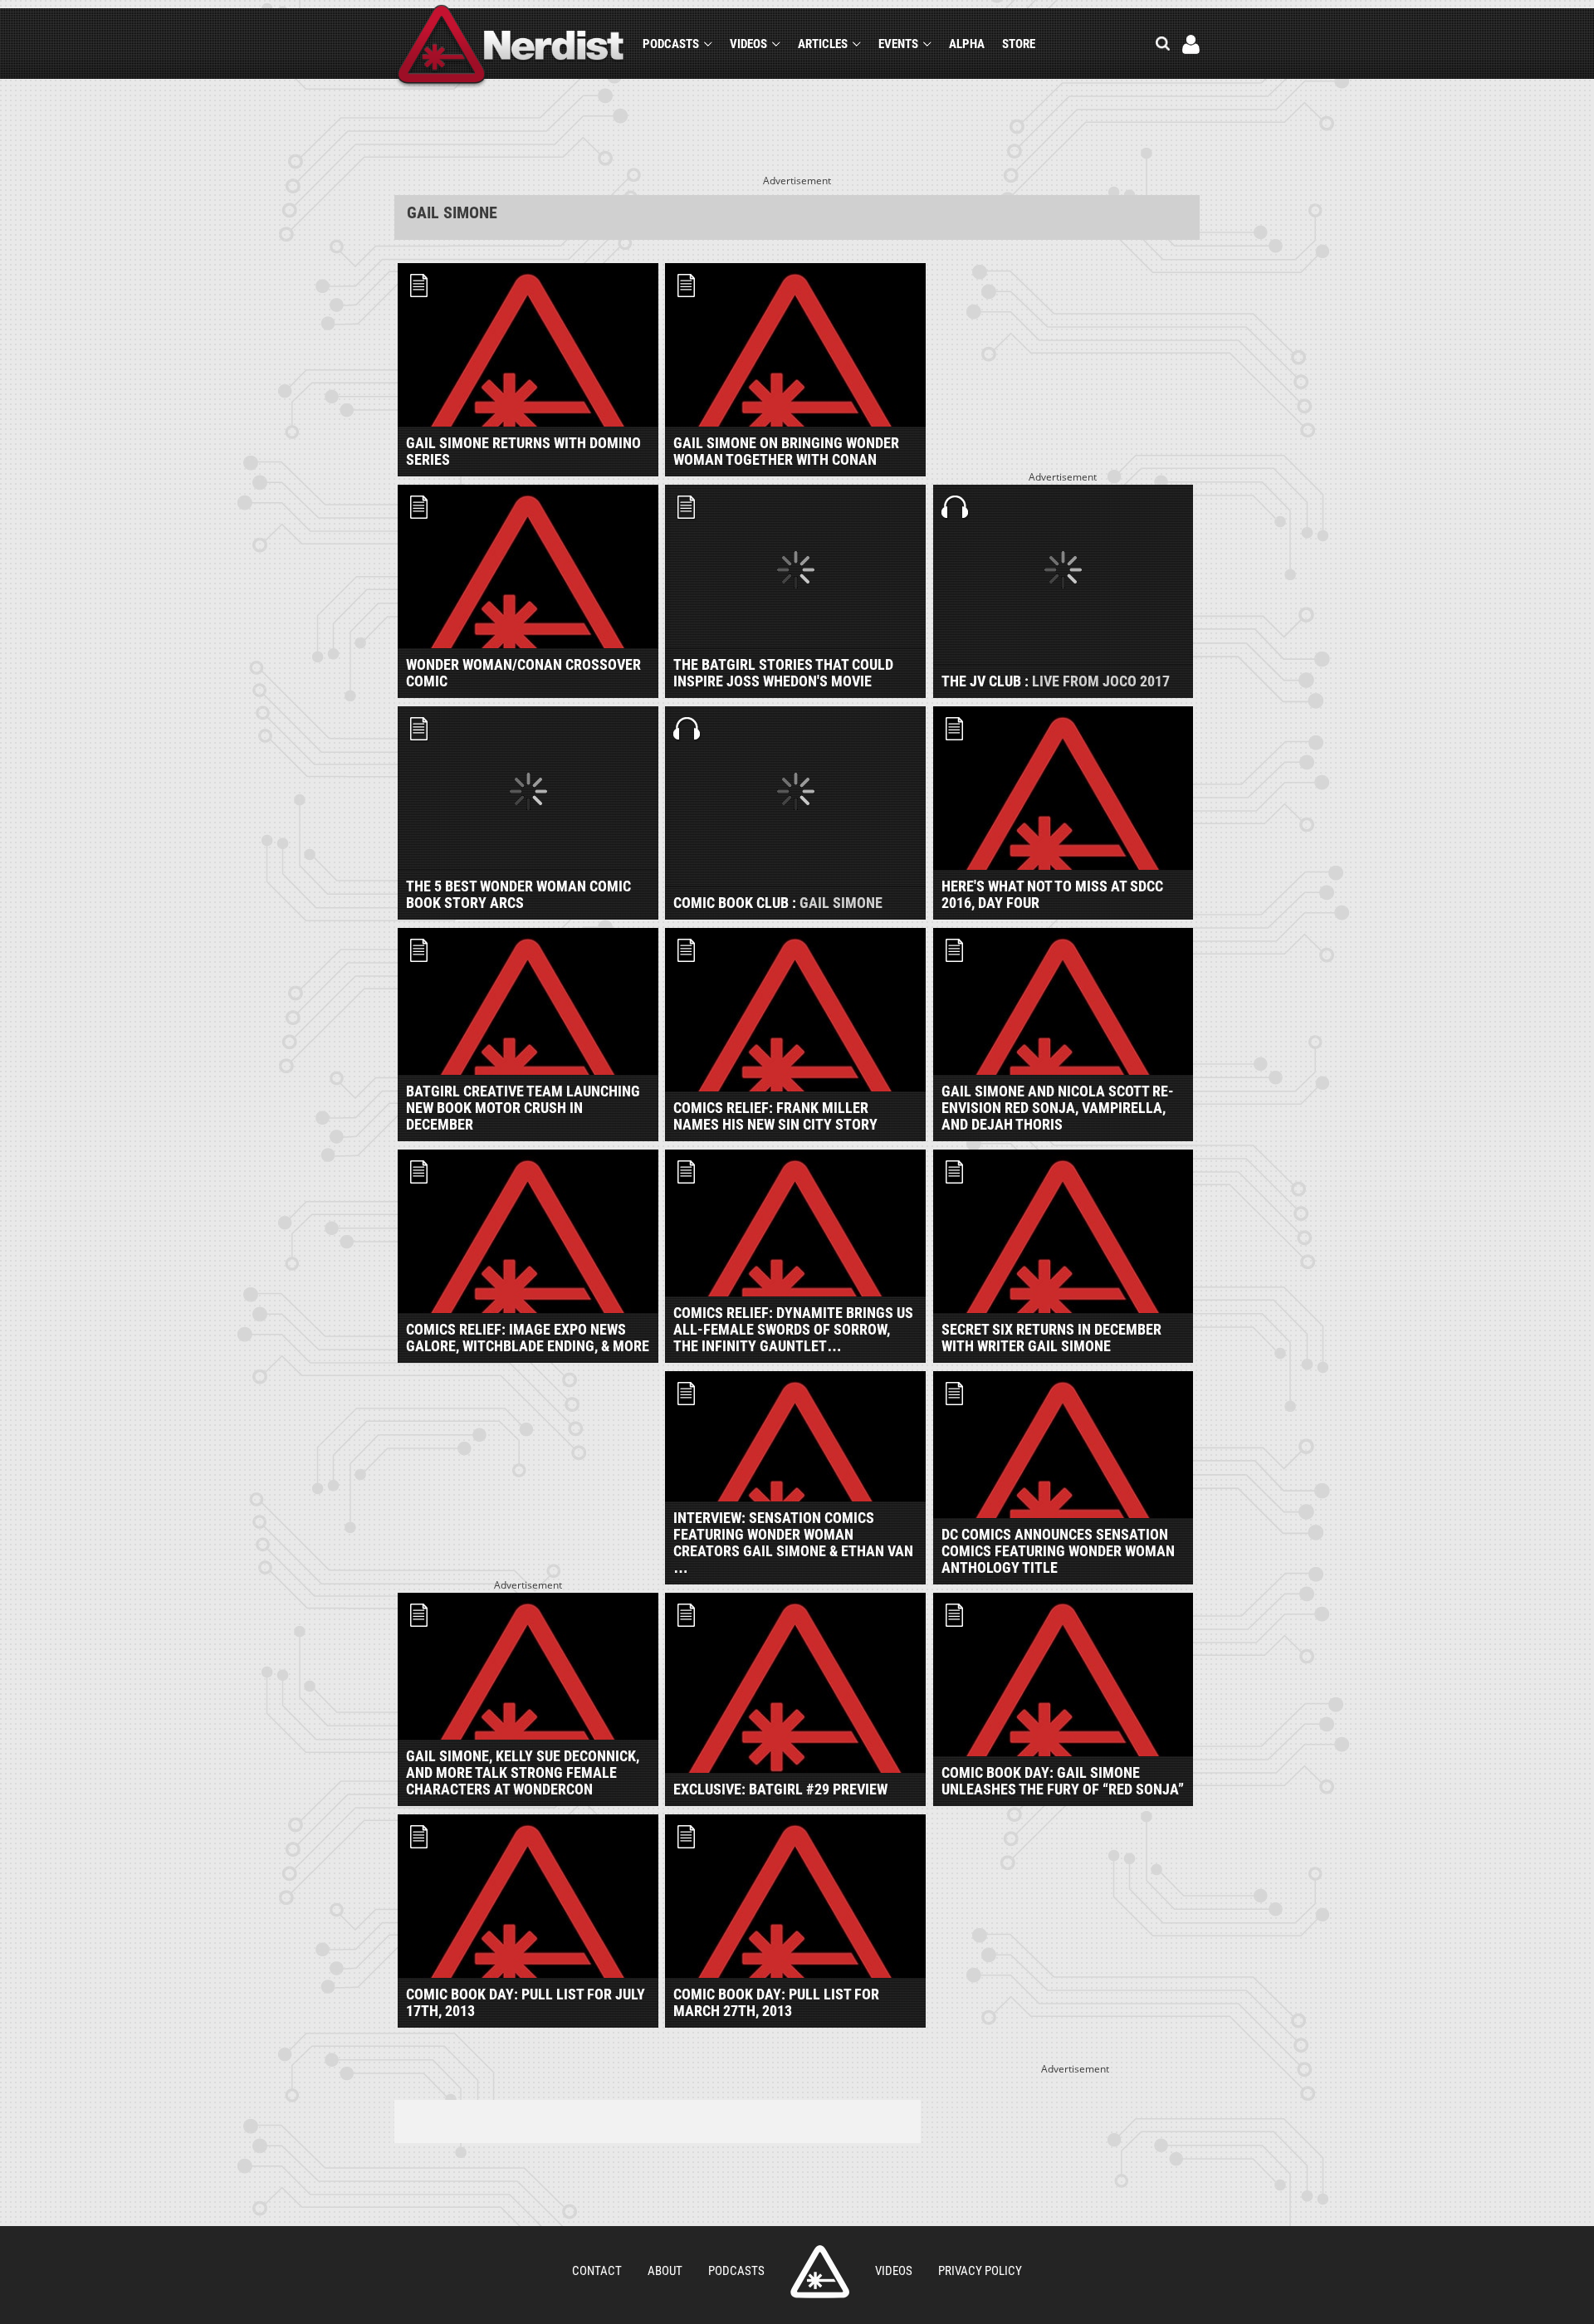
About (665, 2271)
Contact (597, 2271)
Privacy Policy (980, 2271)
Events (898, 44)
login (1191, 44)
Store (1019, 44)
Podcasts (671, 44)
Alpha (967, 44)
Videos (748, 44)
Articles (823, 44)
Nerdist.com (820, 2272)
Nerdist (511, 47)
